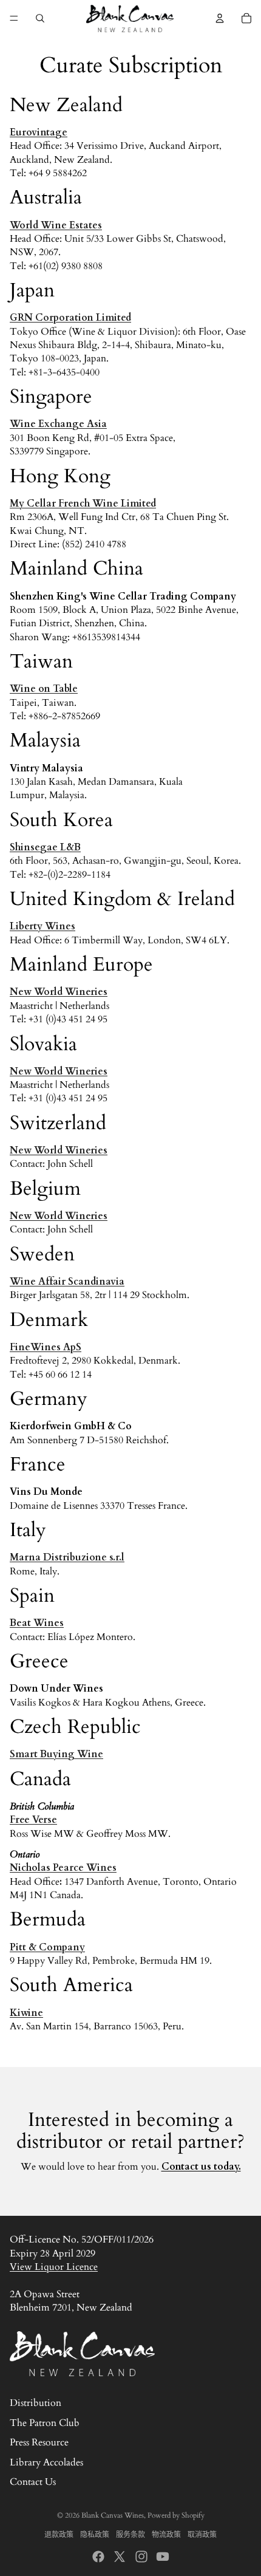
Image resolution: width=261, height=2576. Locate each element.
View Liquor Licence (54, 2267)
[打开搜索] (40, 18)
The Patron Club (45, 2423)
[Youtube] (163, 2557)
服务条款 (130, 2535)
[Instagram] (141, 2557)
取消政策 (202, 2535)
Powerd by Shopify (176, 2515)
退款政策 (59, 2535)
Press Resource (39, 2442)
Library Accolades (46, 2462)
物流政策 (166, 2535)
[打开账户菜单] (220, 18)
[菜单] (14, 18)
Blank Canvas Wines (113, 2515)
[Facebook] (98, 2557)
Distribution (36, 2403)
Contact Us (33, 2482)
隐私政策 (95, 2535)
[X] (120, 2557)
